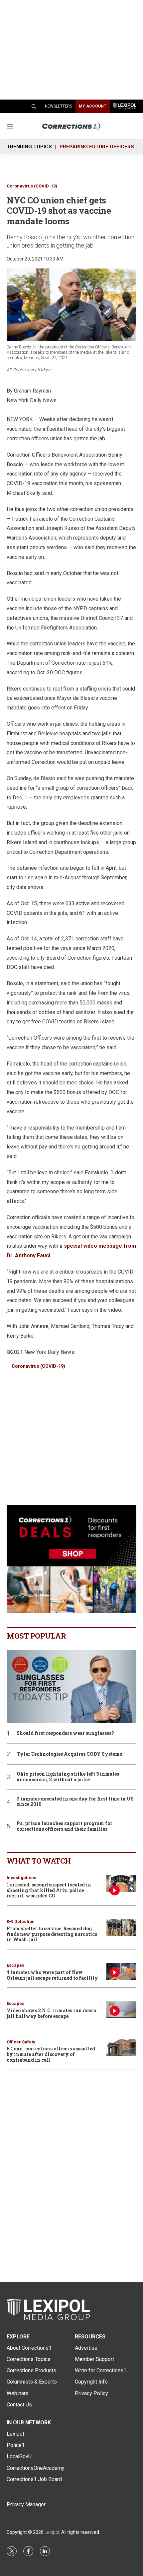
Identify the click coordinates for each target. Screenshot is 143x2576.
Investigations (21, 1878)
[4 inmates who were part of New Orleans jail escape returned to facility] (121, 1971)
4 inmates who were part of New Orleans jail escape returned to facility (52, 1975)
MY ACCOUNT (93, 106)
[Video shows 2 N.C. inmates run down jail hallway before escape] (121, 2009)
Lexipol (52, 2532)
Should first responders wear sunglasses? (65, 1733)
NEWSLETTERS (59, 106)
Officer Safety (21, 2042)
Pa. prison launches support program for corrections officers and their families (65, 1826)
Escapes (15, 1965)
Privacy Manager (26, 2504)
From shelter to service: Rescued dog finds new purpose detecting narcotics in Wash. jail (52, 1934)
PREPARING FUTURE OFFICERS (97, 147)
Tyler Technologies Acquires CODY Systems (69, 1754)
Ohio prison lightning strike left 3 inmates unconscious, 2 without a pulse (68, 1777)
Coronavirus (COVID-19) (32, 186)
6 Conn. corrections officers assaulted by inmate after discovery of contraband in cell (51, 2054)
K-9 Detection (21, 1921)
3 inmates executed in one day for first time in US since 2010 (75, 1802)
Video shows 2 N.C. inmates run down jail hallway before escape (52, 2013)
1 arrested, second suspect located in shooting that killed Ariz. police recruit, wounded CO (49, 1890)
